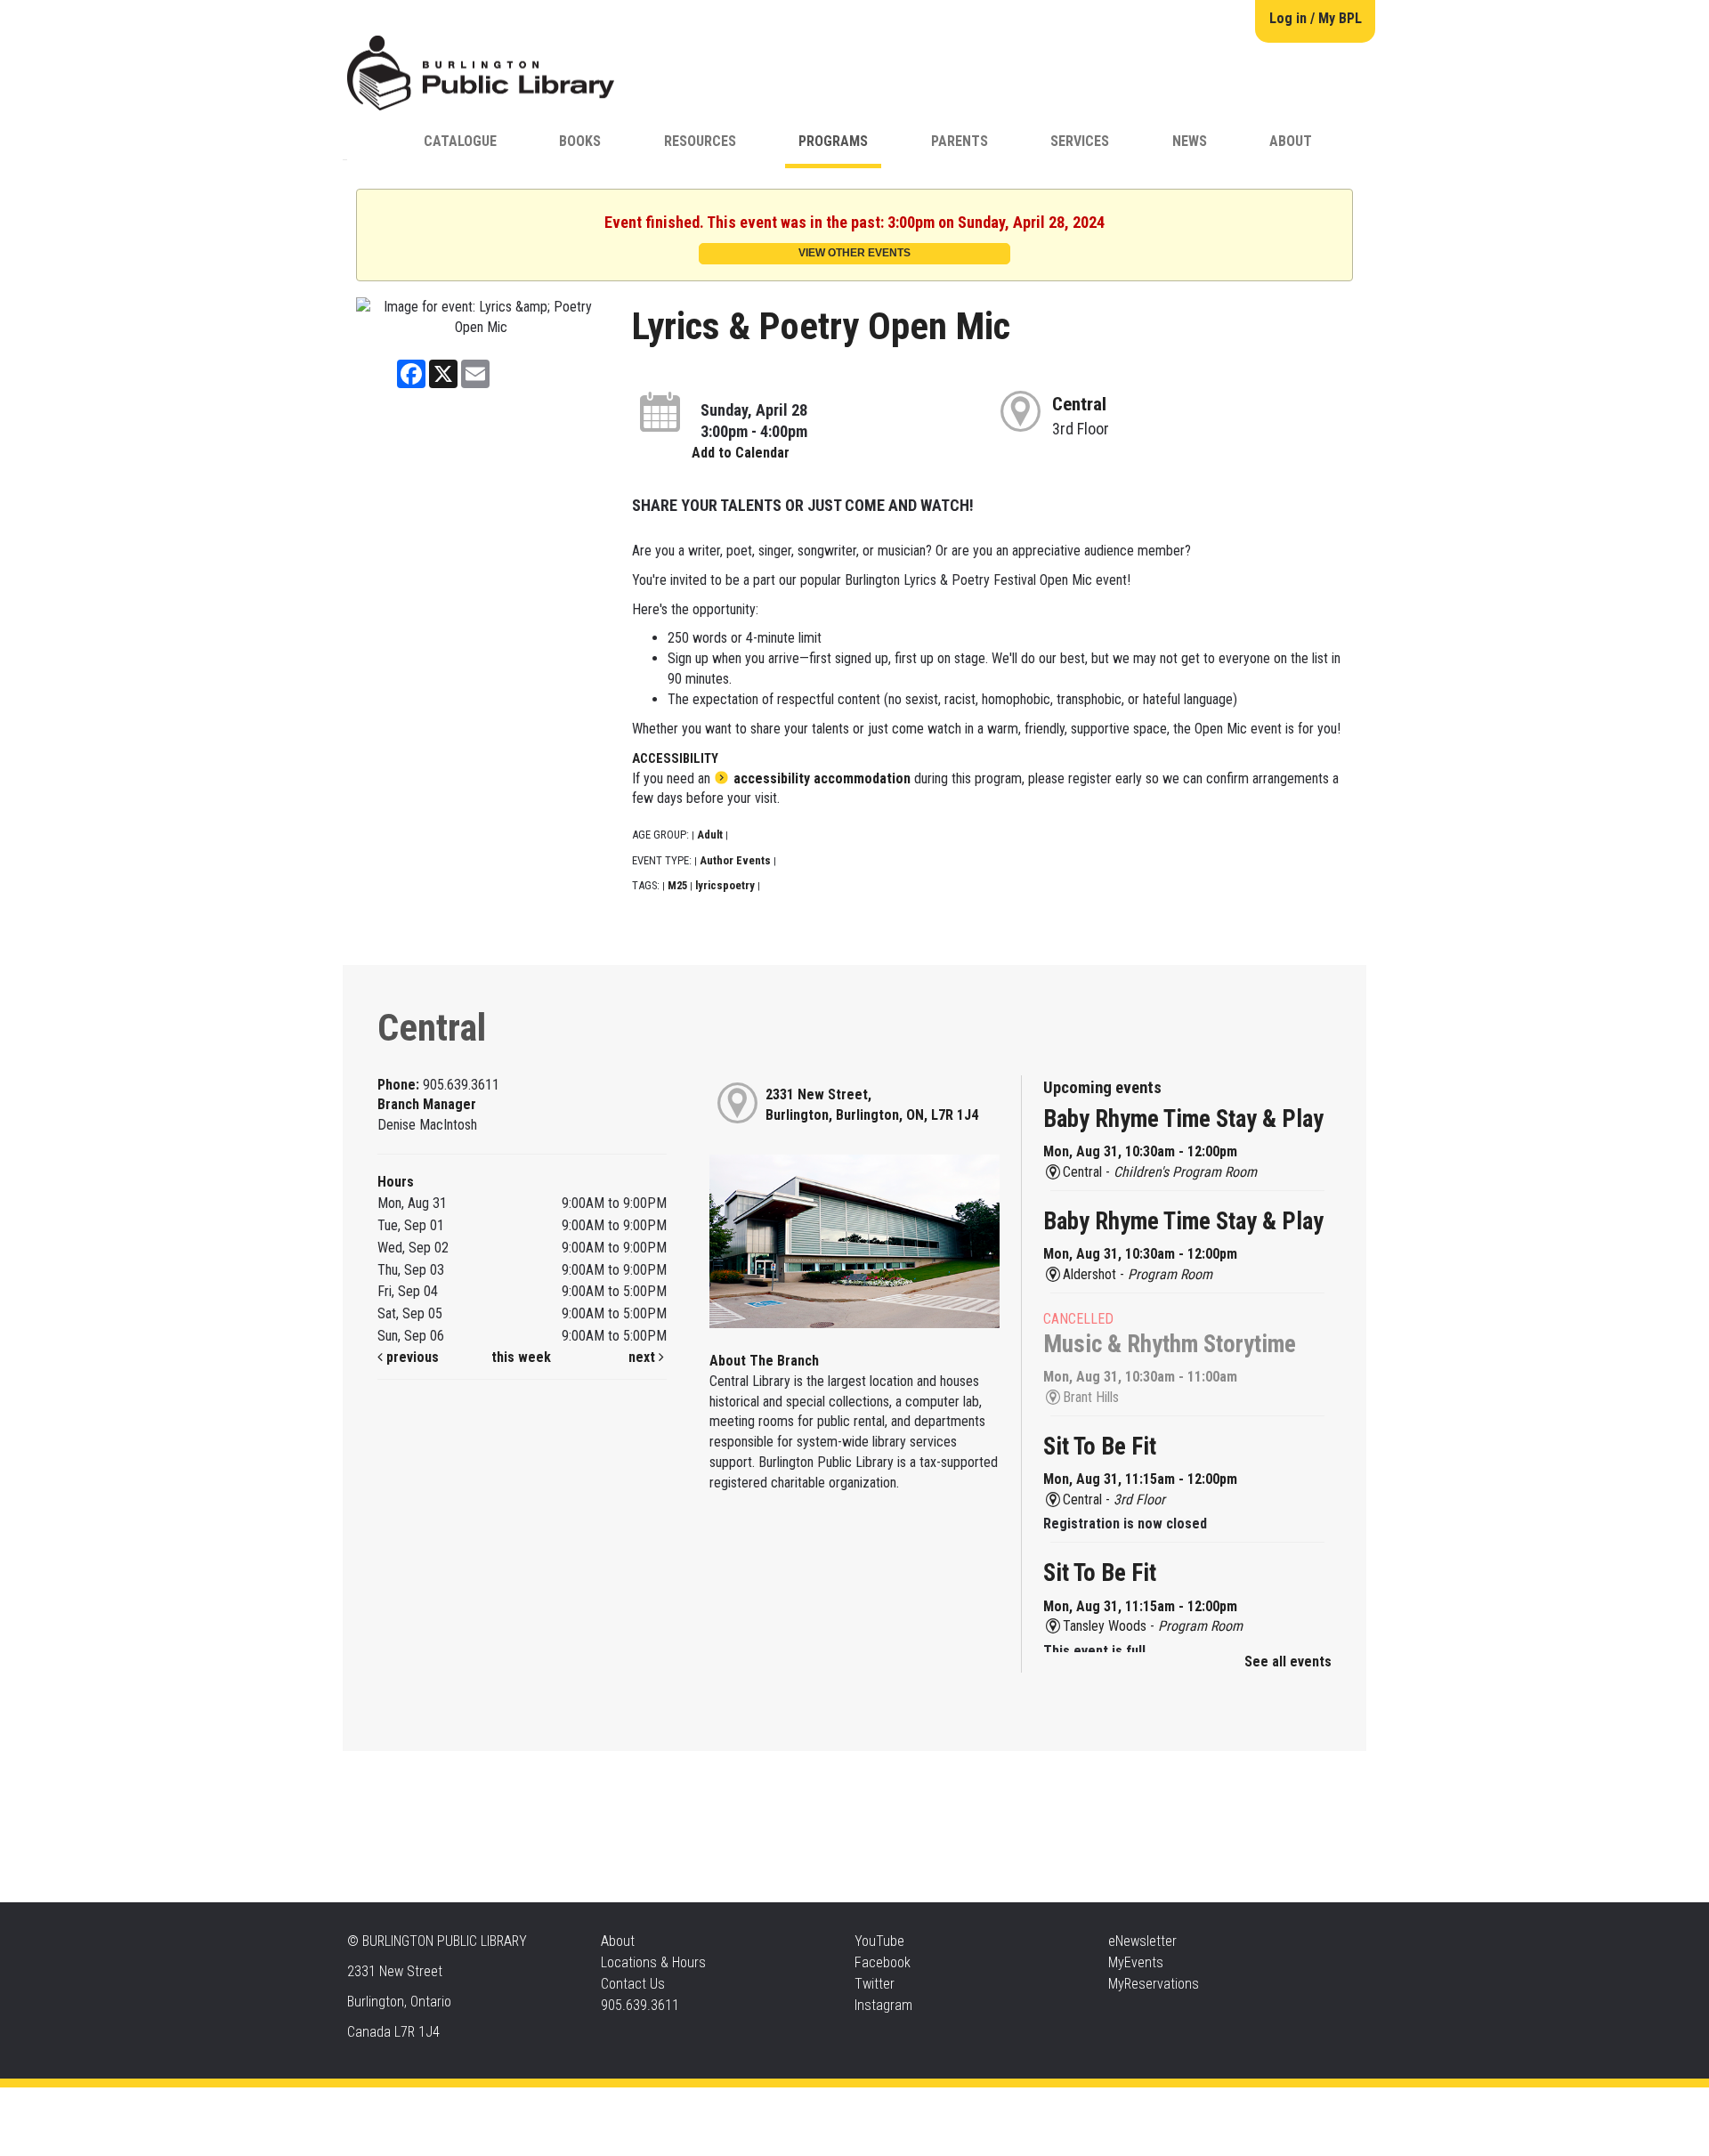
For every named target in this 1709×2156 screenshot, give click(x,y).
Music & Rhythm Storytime (1170, 1344)
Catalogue (460, 141)
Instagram (883, 2005)
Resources (700, 141)
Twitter (875, 1984)
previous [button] (411, 1357)
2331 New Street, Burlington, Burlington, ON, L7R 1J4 (872, 1105)
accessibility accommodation (822, 778)
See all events (1288, 1662)
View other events (854, 253)
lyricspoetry (725, 885)
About (1291, 141)
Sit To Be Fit (1100, 1447)
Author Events (735, 860)
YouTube (879, 1941)
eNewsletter (1142, 1941)
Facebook (883, 1962)
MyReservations (1154, 1984)
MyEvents (1136, 1962)
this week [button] (521, 1357)
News (1190, 141)
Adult (710, 835)
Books (580, 141)
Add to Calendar (741, 453)
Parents (960, 141)
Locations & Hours (653, 1962)
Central (1079, 404)
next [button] (644, 1357)
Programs (833, 141)
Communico (963, 2105)
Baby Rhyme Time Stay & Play (1183, 1119)
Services (1080, 141)
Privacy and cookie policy (783, 2105)
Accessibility (891, 2105)
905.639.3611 (640, 2005)
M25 (677, 885)
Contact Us (633, 1984)
